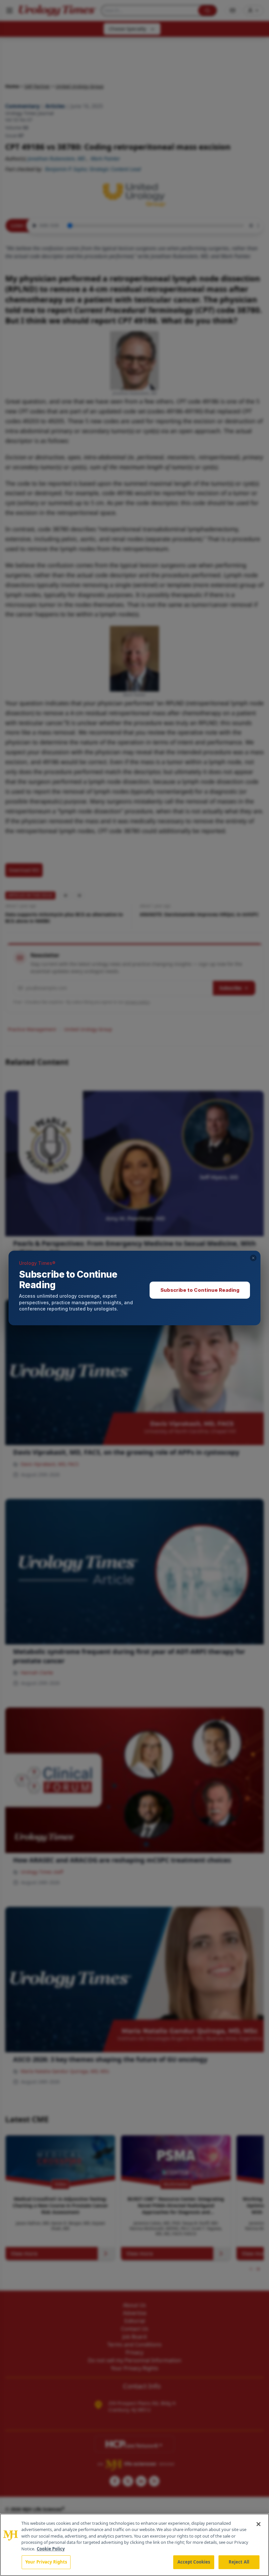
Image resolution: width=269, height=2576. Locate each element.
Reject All (239, 2562)
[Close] (259, 2524)
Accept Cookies (194, 2562)
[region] (134, 2545)
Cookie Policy (51, 2549)
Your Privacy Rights (46, 2562)
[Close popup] (253, 1258)
